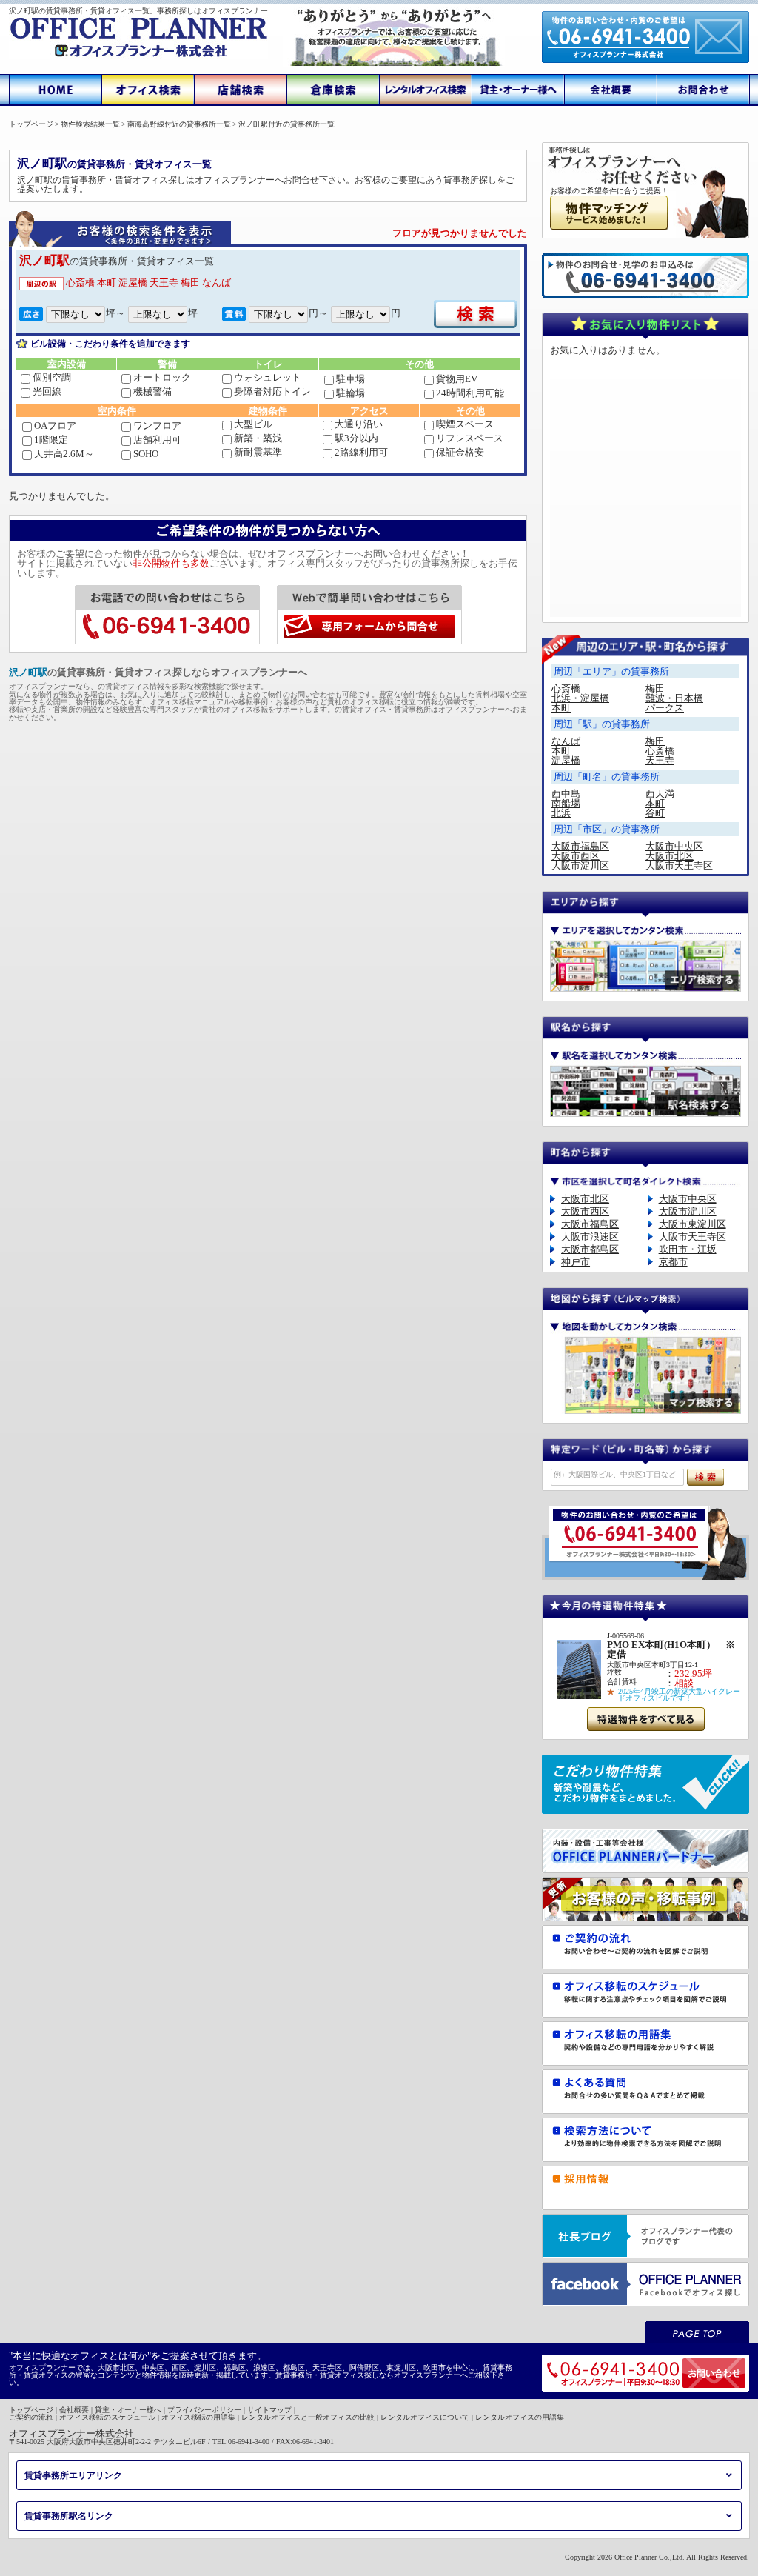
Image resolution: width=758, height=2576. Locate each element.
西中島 (566, 794)
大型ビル (253, 424)
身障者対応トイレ (272, 391)
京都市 (673, 1262)
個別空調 (52, 377)
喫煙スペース (465, 424)
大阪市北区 (670, 856)
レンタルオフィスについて (425, 2417)
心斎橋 (80, 283)
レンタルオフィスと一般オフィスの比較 (308, 2417)
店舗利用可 (157, 440)
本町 (107, 283)
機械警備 (152, 391)
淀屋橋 (133, 283)
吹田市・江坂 (688, 1249)
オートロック (162, 377)
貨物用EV (457, 379)
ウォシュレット (268, 377)
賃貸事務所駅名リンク (69, 2516)
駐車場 (351, 379)
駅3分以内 (356, 438)
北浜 (561, 813)
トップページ (31, 2410)
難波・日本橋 (674, 698)
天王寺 (164, 283)
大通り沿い (359, 424)
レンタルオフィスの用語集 (520, 2417)
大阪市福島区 (580, 846)
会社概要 (74, 2410)
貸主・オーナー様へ (128, 2410)
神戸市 (576, 1262)
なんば (217, 283)
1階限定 (51, 440)
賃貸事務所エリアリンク (73, 2475)
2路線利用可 (361, 452)
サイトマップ (269, 2410)
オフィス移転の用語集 (198, 2417)
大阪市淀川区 (580, 865)
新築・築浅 (258, 438)
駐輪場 (351, 393)
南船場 (566, 803)
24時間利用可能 (470, 393)
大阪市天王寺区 (679, 865)
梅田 (190, 283)
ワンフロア (157, 426)
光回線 (47, 391)
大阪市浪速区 (590, 1237)
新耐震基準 (258, 452)
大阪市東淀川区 (692, 1224)
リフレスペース (470, 438)
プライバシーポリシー (204, 2410)
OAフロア (55, 426)
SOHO (146, 454)
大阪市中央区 (674, 846)
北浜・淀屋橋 (580, 698)
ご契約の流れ (31, 2417)
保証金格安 (460, 452)
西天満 (660, 794)
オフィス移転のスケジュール (107, 2417)
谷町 (655, 813)
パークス (665, 708)
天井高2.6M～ (64, 454)
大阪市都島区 (590, 1249)
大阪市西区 (576, 856)
